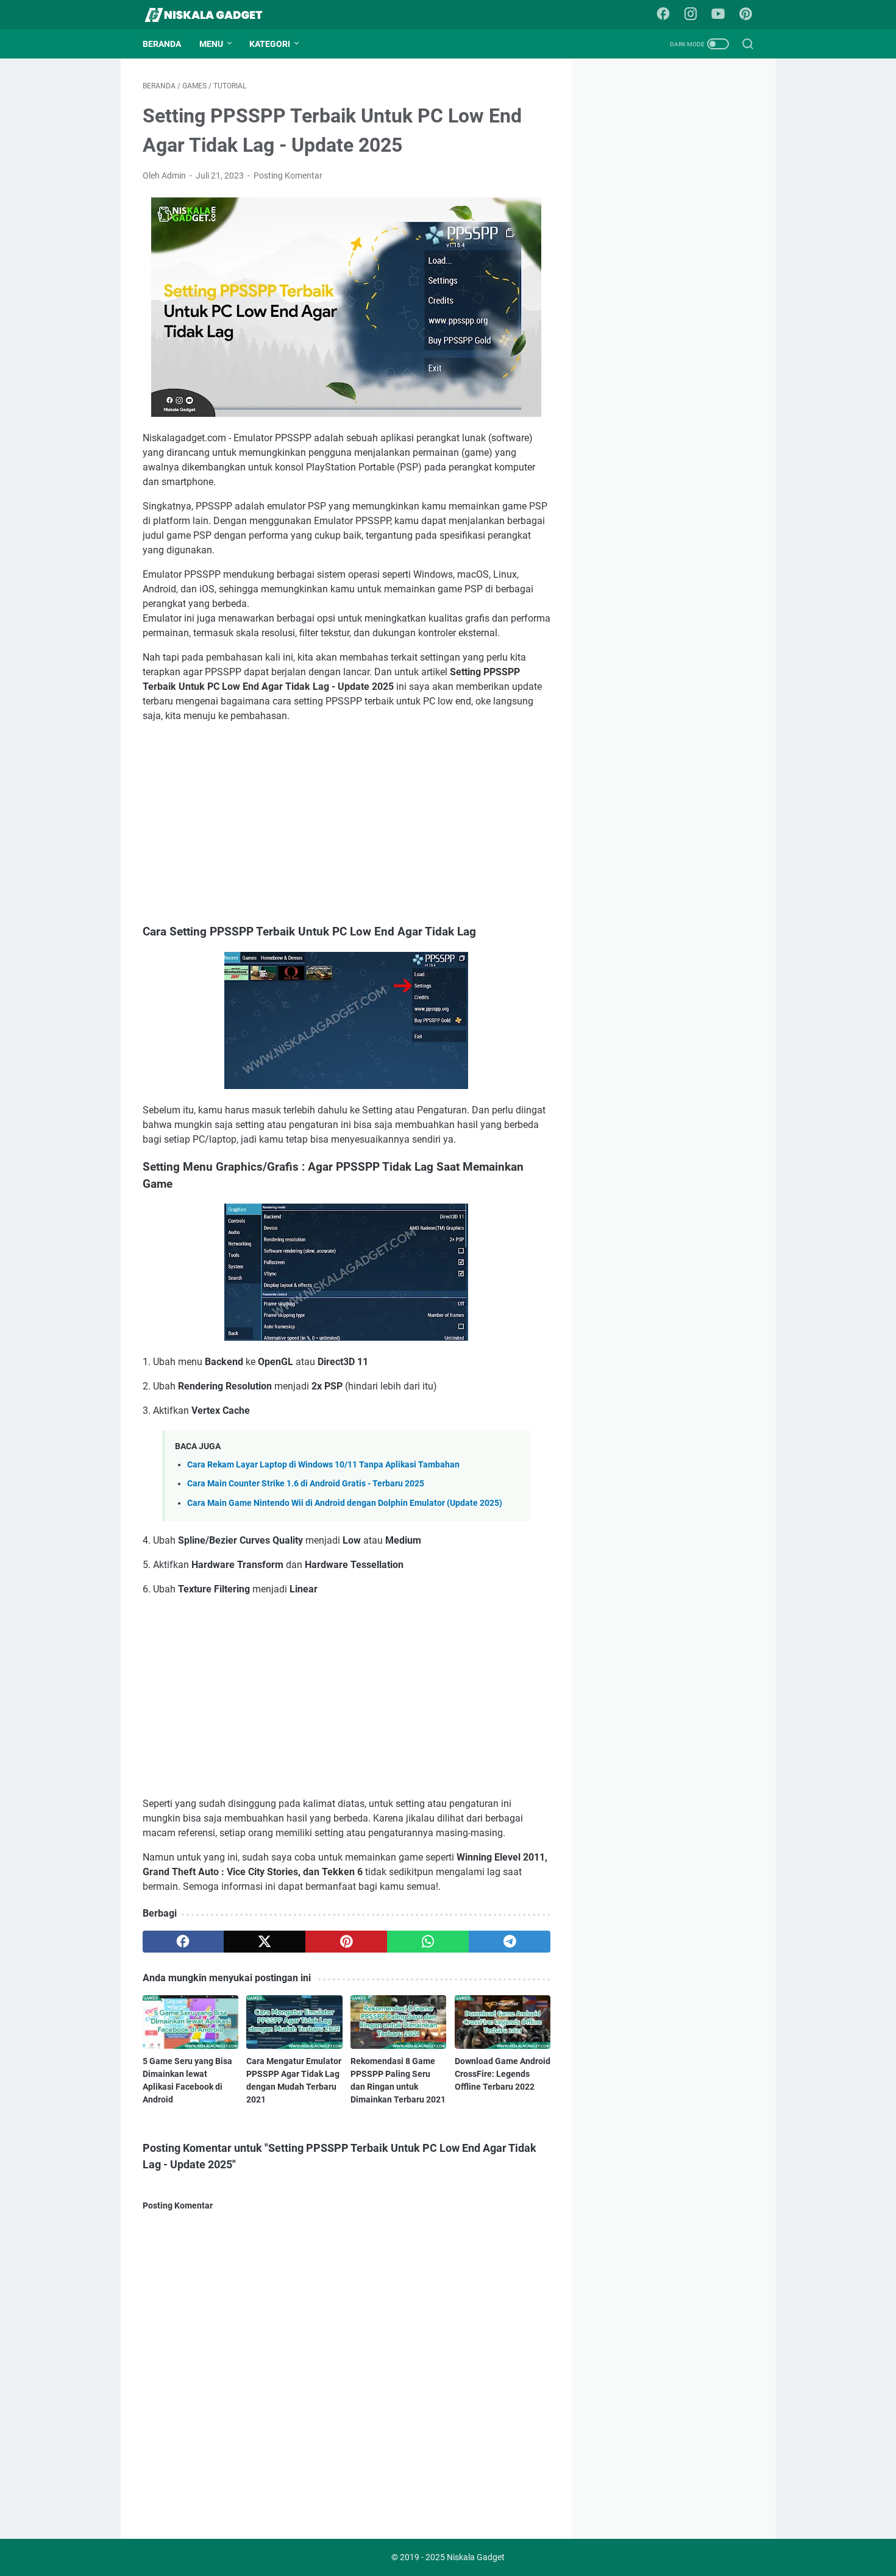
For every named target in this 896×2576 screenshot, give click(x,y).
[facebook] (183, 1942)
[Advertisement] (347, 823)
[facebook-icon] (663, 15)
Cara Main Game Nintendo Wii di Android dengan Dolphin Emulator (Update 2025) (345, 1503)
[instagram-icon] (691, 15)
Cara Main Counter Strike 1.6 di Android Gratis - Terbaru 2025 (306, 1484)
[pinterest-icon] (745, 15)
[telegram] (510, 1942)
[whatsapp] (428, 1942)
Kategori (270, 44)
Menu (211, 44)
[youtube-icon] (718, 15)
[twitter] (265, 1942)
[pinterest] (346, 1942)
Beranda (162, 44)
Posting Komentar (288, 176)
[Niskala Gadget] (211, 15)
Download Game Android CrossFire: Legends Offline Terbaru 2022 (503, 2074)
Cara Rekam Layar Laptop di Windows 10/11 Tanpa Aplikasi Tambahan (323, 1465)
